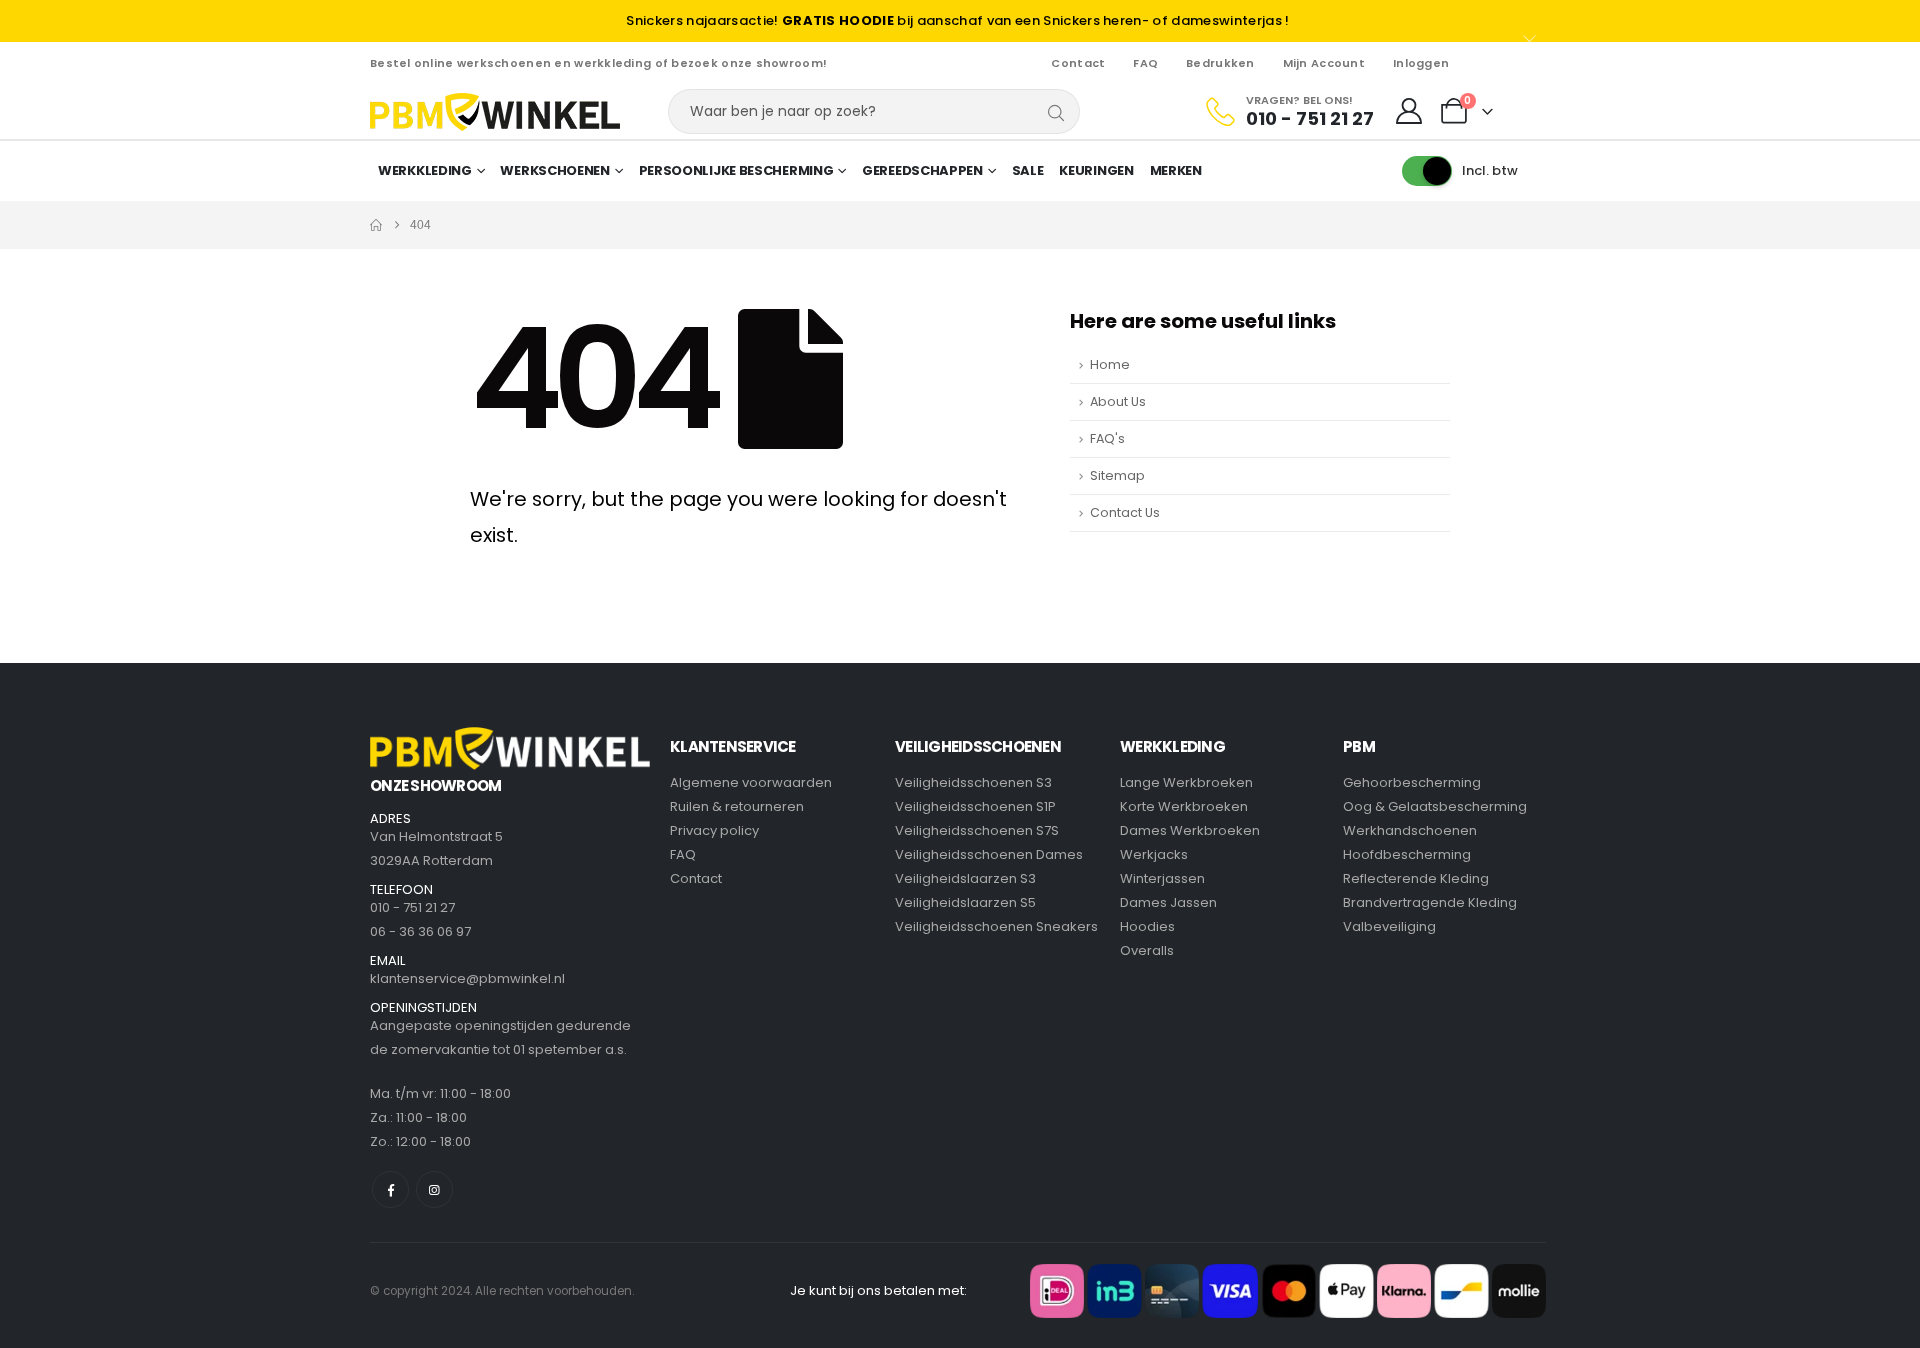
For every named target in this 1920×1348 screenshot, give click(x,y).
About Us (1118, 401)
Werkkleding (425, 170)
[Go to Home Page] (376, 225)
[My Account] (1409, 112)
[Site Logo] (495, 112)
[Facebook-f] (390, 1189)
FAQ (1145, 63)
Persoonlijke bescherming (736, 170)
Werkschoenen (554, 170)
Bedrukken (1220, 63)
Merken (1176, 170)
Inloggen (1421, 63)
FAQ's (1107, 438)
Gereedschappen (922, 170)
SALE (1028, 170)
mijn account (1324, 63)
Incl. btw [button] (1490, 170)
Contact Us (1125, 512)
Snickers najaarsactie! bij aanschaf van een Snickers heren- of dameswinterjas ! (957, 20)
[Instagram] (434, 1189)
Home (1110, 364)
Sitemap (1117, 475)
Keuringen (1096, 170)
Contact (1078, 63)
